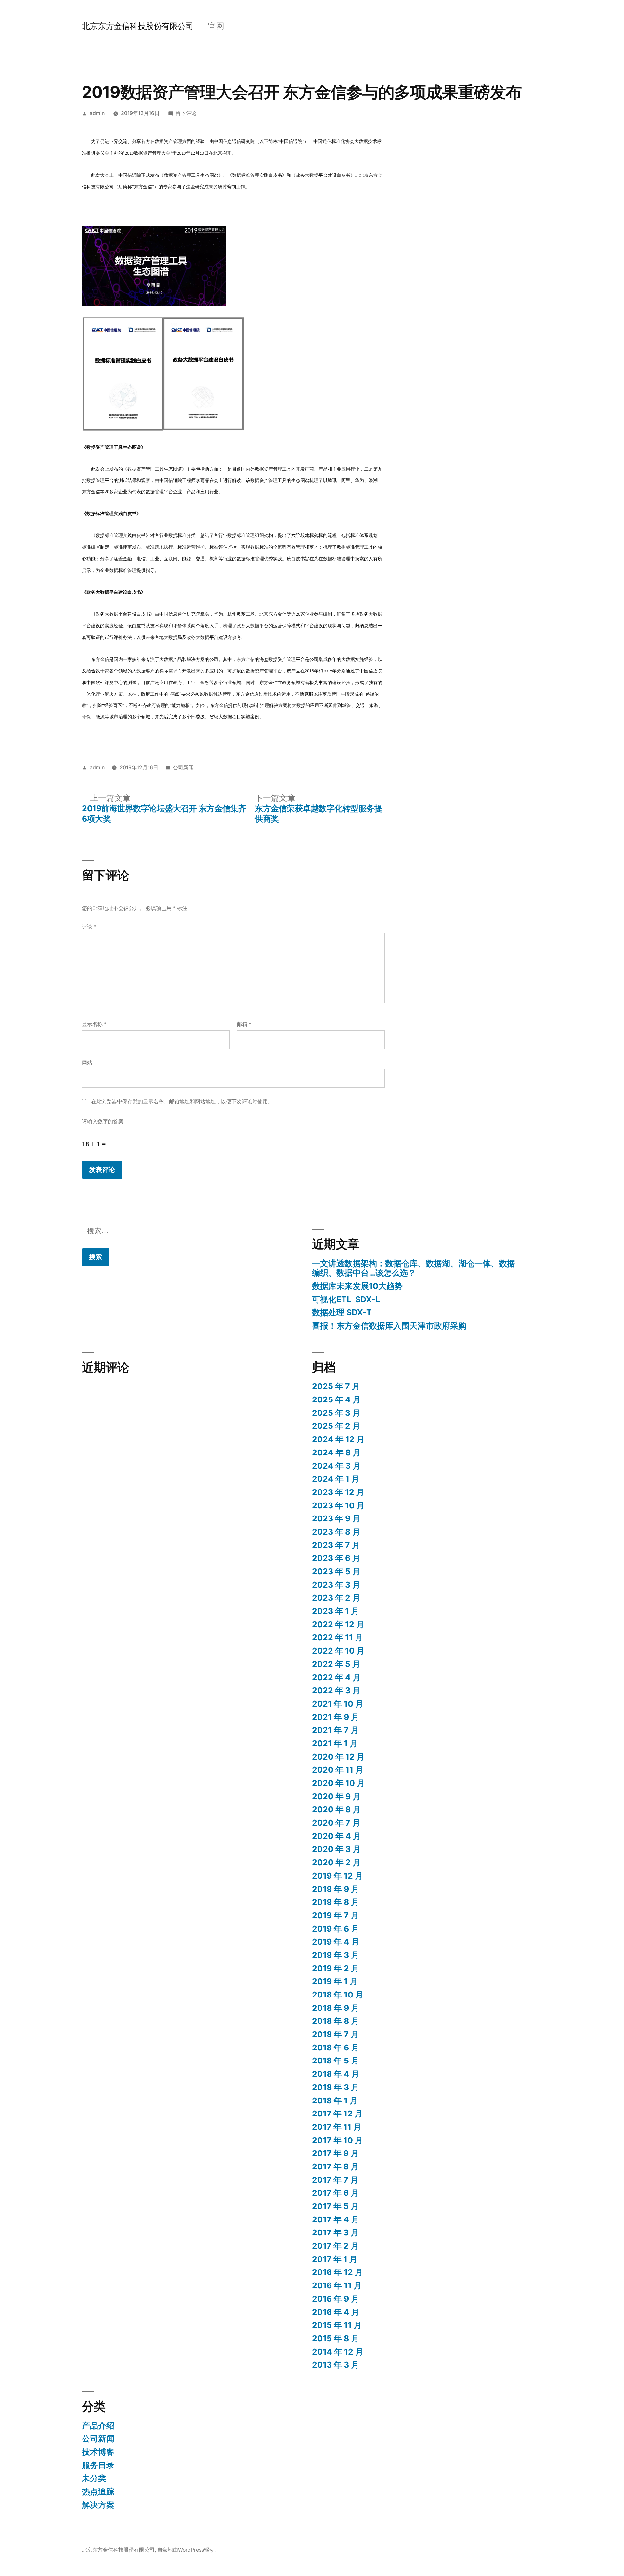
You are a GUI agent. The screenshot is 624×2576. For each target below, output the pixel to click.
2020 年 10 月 (338, 1783)
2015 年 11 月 (337, 2325)
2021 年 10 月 (338, 1704)
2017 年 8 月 (335, 2166)
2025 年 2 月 (336, 1426)
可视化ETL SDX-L (346, 1299)
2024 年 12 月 (338, 1439)
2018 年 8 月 (336, 2021)
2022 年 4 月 (336, 1677)
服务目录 (98, 2465)
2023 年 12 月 (338, 1492)
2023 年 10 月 (338, 1505)
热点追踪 (98, 2491)
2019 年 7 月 (335, 1915)
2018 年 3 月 (336, 2087)
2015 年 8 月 (336, 2338)
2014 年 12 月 (338, 2352)
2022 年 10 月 (338, 1651)
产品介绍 (98, 2426)
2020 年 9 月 (336, 1796)
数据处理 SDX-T (342, 1312)
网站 (87, 1063)
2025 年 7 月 (336, 1386)
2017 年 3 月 (335, 2232)
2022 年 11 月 (338, 1637)
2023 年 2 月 (336, 1598)
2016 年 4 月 (336, 2312)
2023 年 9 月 (336, 1518)
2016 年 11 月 (337, 2285)
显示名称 (94, 1024)
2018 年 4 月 (336, 2074)
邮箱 (244, 1024)
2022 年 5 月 (336, 1664)
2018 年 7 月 (335, 2034)
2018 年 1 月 (335, 2101)
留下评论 (186, 113)
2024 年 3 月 (336, 1466)
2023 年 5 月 (336, 1571)
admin (97, 113)
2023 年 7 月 (336, 1545)
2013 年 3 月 (336, 2365)
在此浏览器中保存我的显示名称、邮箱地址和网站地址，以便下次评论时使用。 (182, 1102)
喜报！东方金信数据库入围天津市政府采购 (389, 1326)
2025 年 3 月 (336, 1413)
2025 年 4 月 (336, 1399)
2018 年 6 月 (336, 2048)
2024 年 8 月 (336, 1452)
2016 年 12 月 (338, 2272)
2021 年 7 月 (335, 1730)
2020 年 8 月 (336, 1809)
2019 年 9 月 (336, 1889)
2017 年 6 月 (335, 2193)
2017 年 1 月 (335, 2259)
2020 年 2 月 (336, 1862)
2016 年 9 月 (336, 2299)
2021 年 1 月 (335, 1743)
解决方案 (98, 2505)
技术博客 (98, 2452)
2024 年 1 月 (336, 1479)
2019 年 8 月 (336, 1902)
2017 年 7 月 (335, 2180)
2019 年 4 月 (336, 1942)
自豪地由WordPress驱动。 (188, 2550)
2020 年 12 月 (338, 1757)
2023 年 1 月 (336, 1611)
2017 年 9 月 (335, 2153)
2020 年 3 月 (336, 1849)
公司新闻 (183, 768)
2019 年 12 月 (338, 1876)
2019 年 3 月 (336, 1955)
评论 (89, 927)
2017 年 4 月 (336, 2219)
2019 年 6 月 (336, 1929)
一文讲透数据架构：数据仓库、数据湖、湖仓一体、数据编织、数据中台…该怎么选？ (414, 1268)
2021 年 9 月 (336, 1717)
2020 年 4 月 (337, 1836)
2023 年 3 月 (336, 1585)
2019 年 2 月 (336, 1968)
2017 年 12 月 (337, 2114)
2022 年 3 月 (336, 1690)
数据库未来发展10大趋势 (357, 1286)
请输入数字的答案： (105, 1121)
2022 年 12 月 (338, 1624)
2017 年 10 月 (338, 2140)
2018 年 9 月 (336, 2008)
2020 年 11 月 (338, 1770)
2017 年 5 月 (335, 2206)
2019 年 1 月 (335, 1981)
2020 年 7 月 (336, 1823)
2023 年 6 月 (336, 1558)
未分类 (94, 2478)
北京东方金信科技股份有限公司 (138, 26)
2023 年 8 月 (336, 1532)
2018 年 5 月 (336, 2061)
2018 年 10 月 (338, 1995)
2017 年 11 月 (337, 2127)
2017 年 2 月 (335, 2246)
